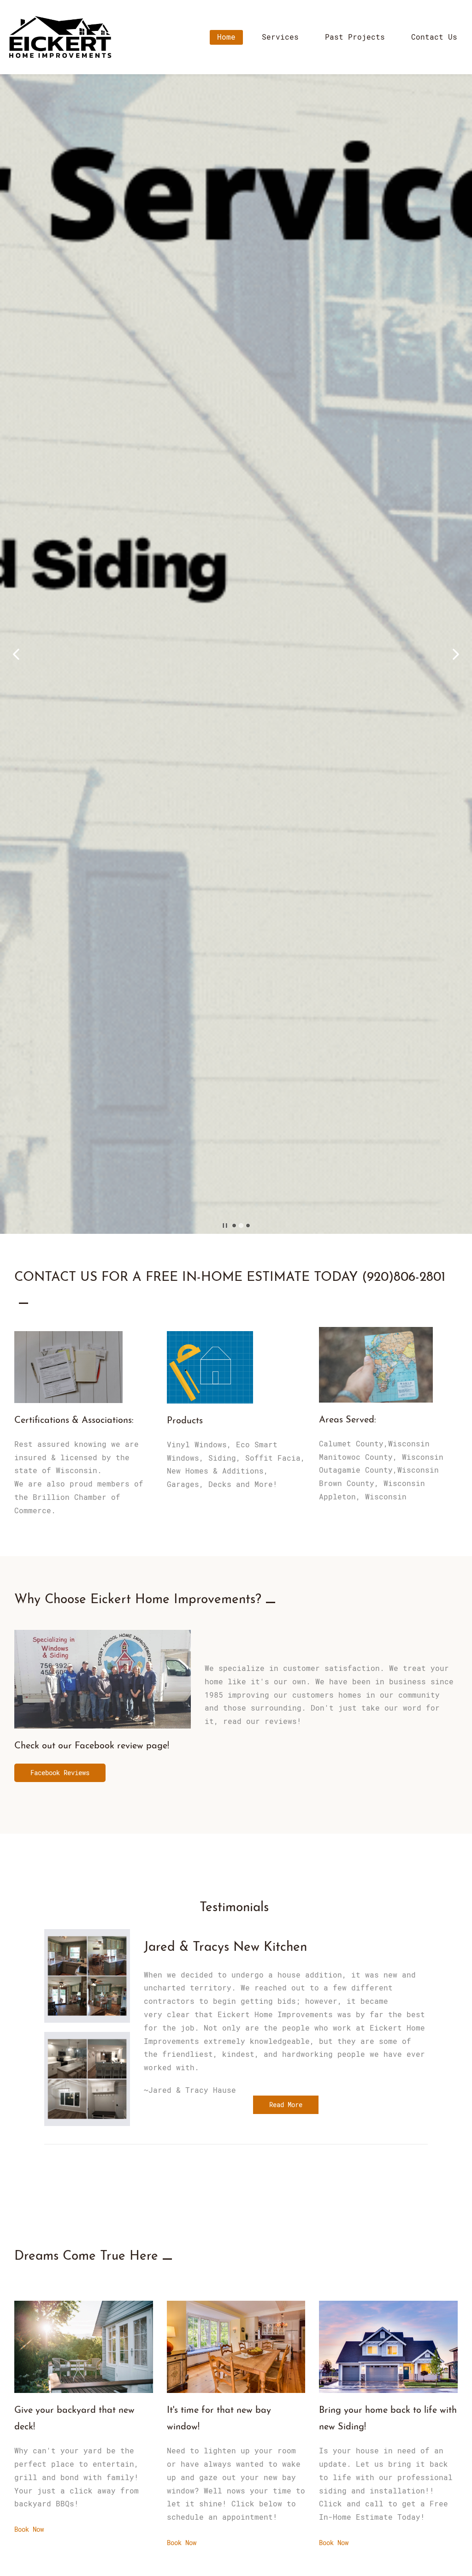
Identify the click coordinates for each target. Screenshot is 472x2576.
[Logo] (60, 37)
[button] (16, 654)
